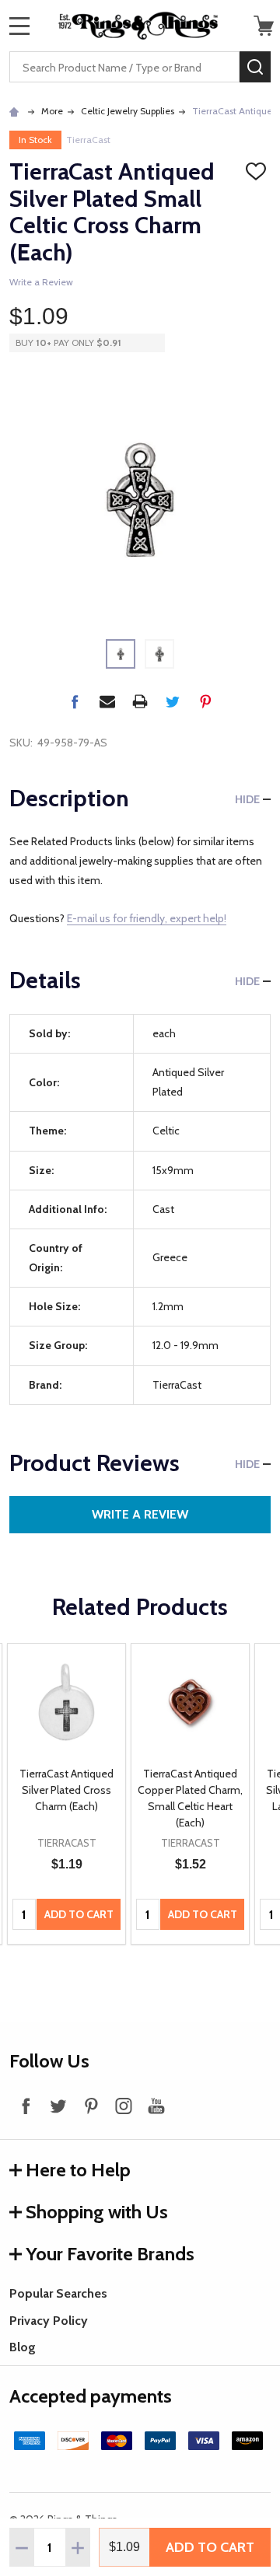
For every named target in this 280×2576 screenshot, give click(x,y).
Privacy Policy (49, 2321)
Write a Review (41, 282)
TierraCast (88, 140)
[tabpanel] (66, 1794)
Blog (23, 2347)
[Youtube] (156, 2106)
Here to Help (78, 2170)
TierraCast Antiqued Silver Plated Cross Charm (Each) (66, 1790)
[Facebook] (75, 701)
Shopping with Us (97, 2212)
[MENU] (19, 26)
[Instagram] (124, 2106)
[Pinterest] (205, 701)
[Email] (107, 701)
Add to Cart (210, 2547)
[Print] (140, 701)
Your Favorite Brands (110, 2254)
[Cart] (264, 26)
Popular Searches (58, 2293)
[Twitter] (173, 701)
